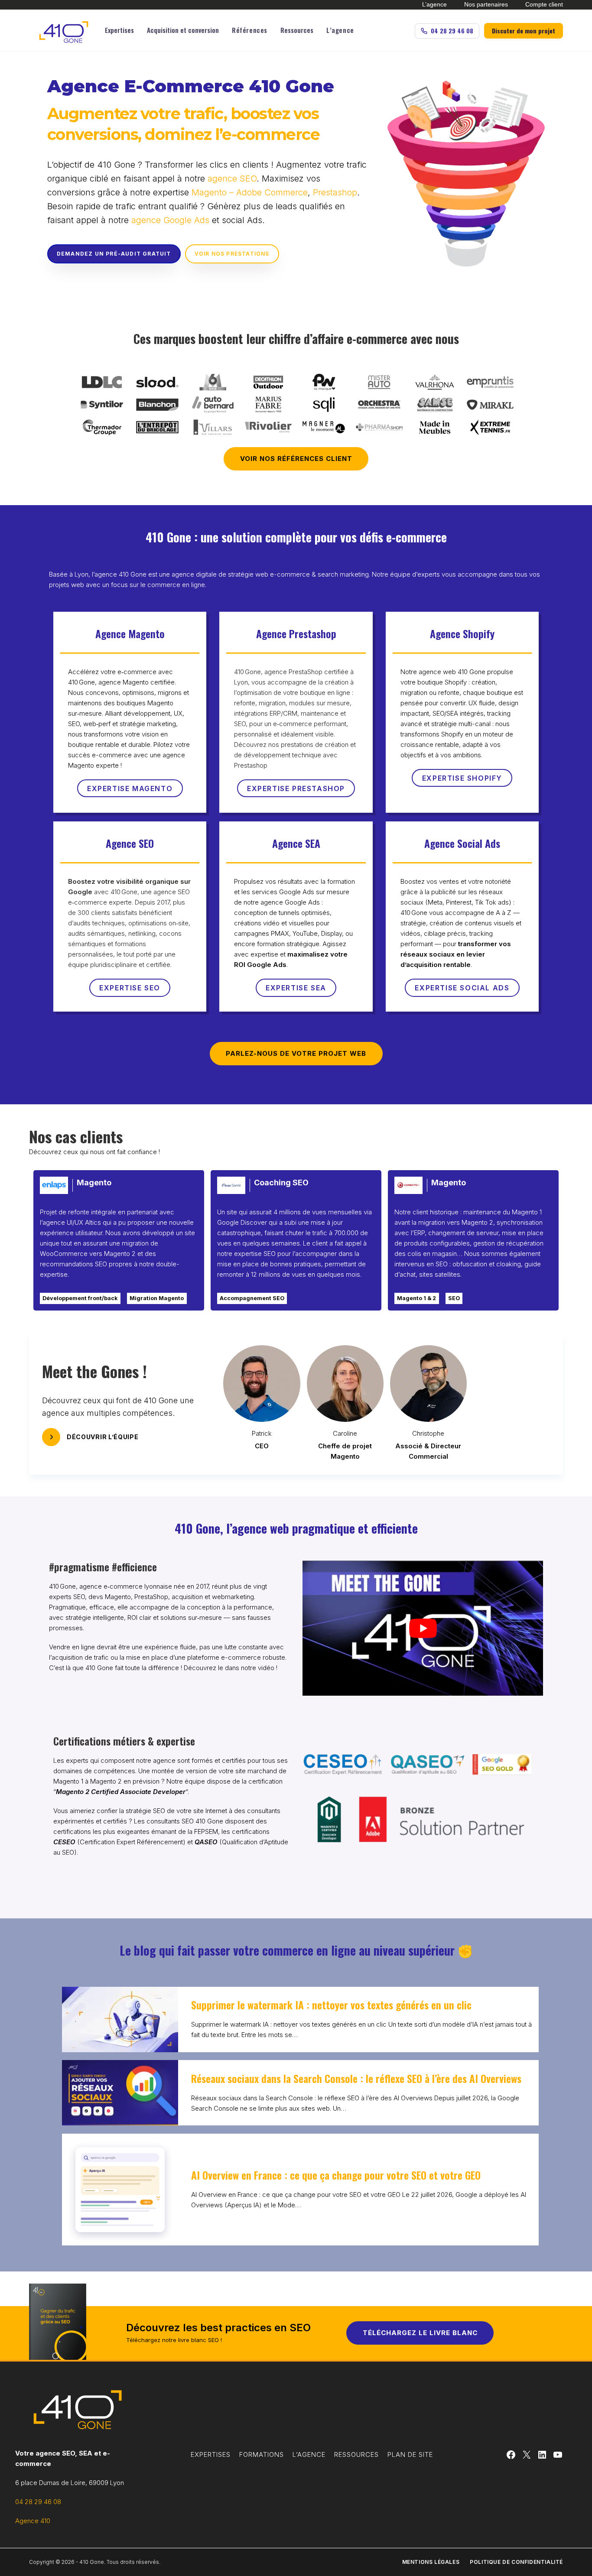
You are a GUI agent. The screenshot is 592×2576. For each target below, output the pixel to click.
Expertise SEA (296, 988)
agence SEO (232, 178)
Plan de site (410, 2454)
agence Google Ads (170, 220)
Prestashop (335, 192)
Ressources (356, 2454)
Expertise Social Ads (462, 988)
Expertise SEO (130, 988)
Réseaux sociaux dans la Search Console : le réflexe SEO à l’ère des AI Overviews (356, 2078)
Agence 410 (33, 2521)
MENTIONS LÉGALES (431, 2562)
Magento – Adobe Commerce (250, 192)
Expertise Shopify (462, 778)
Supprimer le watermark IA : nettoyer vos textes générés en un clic (331, 2005)
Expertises (211, 2454)
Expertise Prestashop (296, 788)
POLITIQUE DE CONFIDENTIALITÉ (516, 2562)
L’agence (309, 2454)
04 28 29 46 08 (38, 2502)
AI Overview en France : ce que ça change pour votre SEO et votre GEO (336, 2175)
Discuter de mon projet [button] (524, 31)
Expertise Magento (130, 788)
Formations (262, 2454)
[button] (119, 31)
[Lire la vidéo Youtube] (423, 1628)
